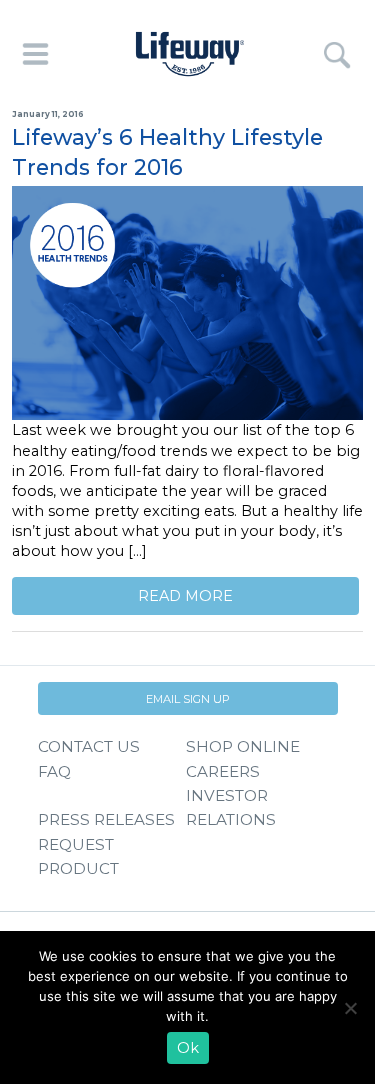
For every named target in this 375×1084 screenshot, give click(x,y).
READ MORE (185, 596)
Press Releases (106, 819)
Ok (188, 1048)
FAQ (54, 771)
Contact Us (89, 746)
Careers (223, 771)
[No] (350, 1008)
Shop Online (243, 746)
